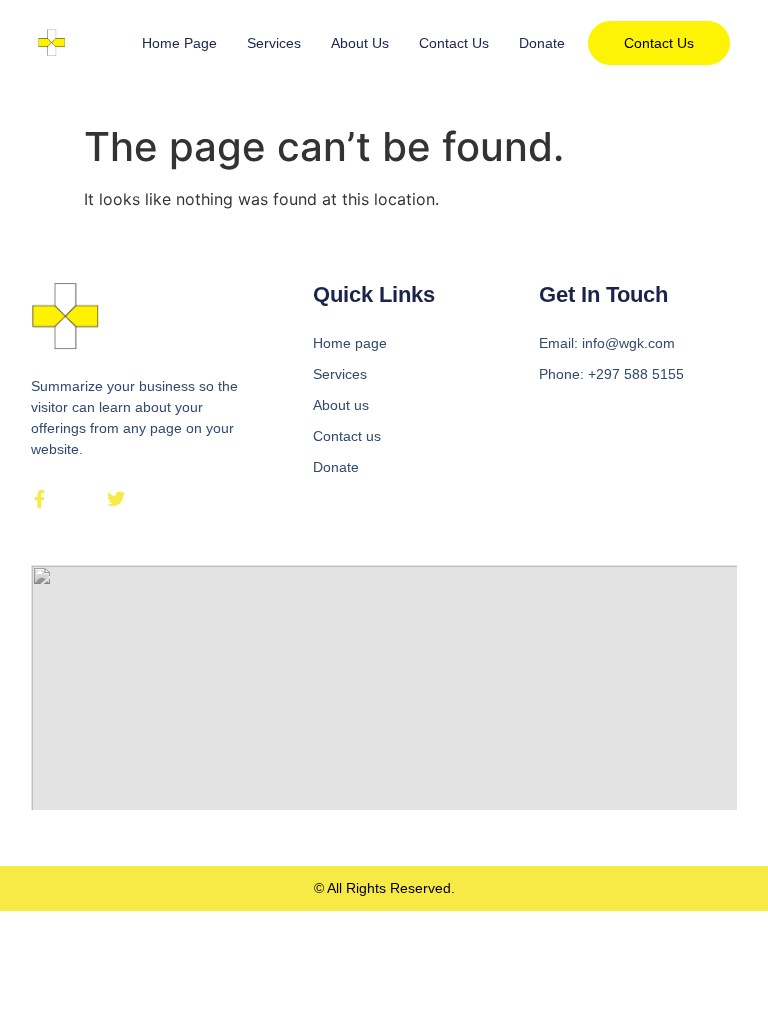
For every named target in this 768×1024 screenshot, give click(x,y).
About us (360, 43)
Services (274, 43)
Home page (179, 43)
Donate (542, 43)
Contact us (454, 43)
